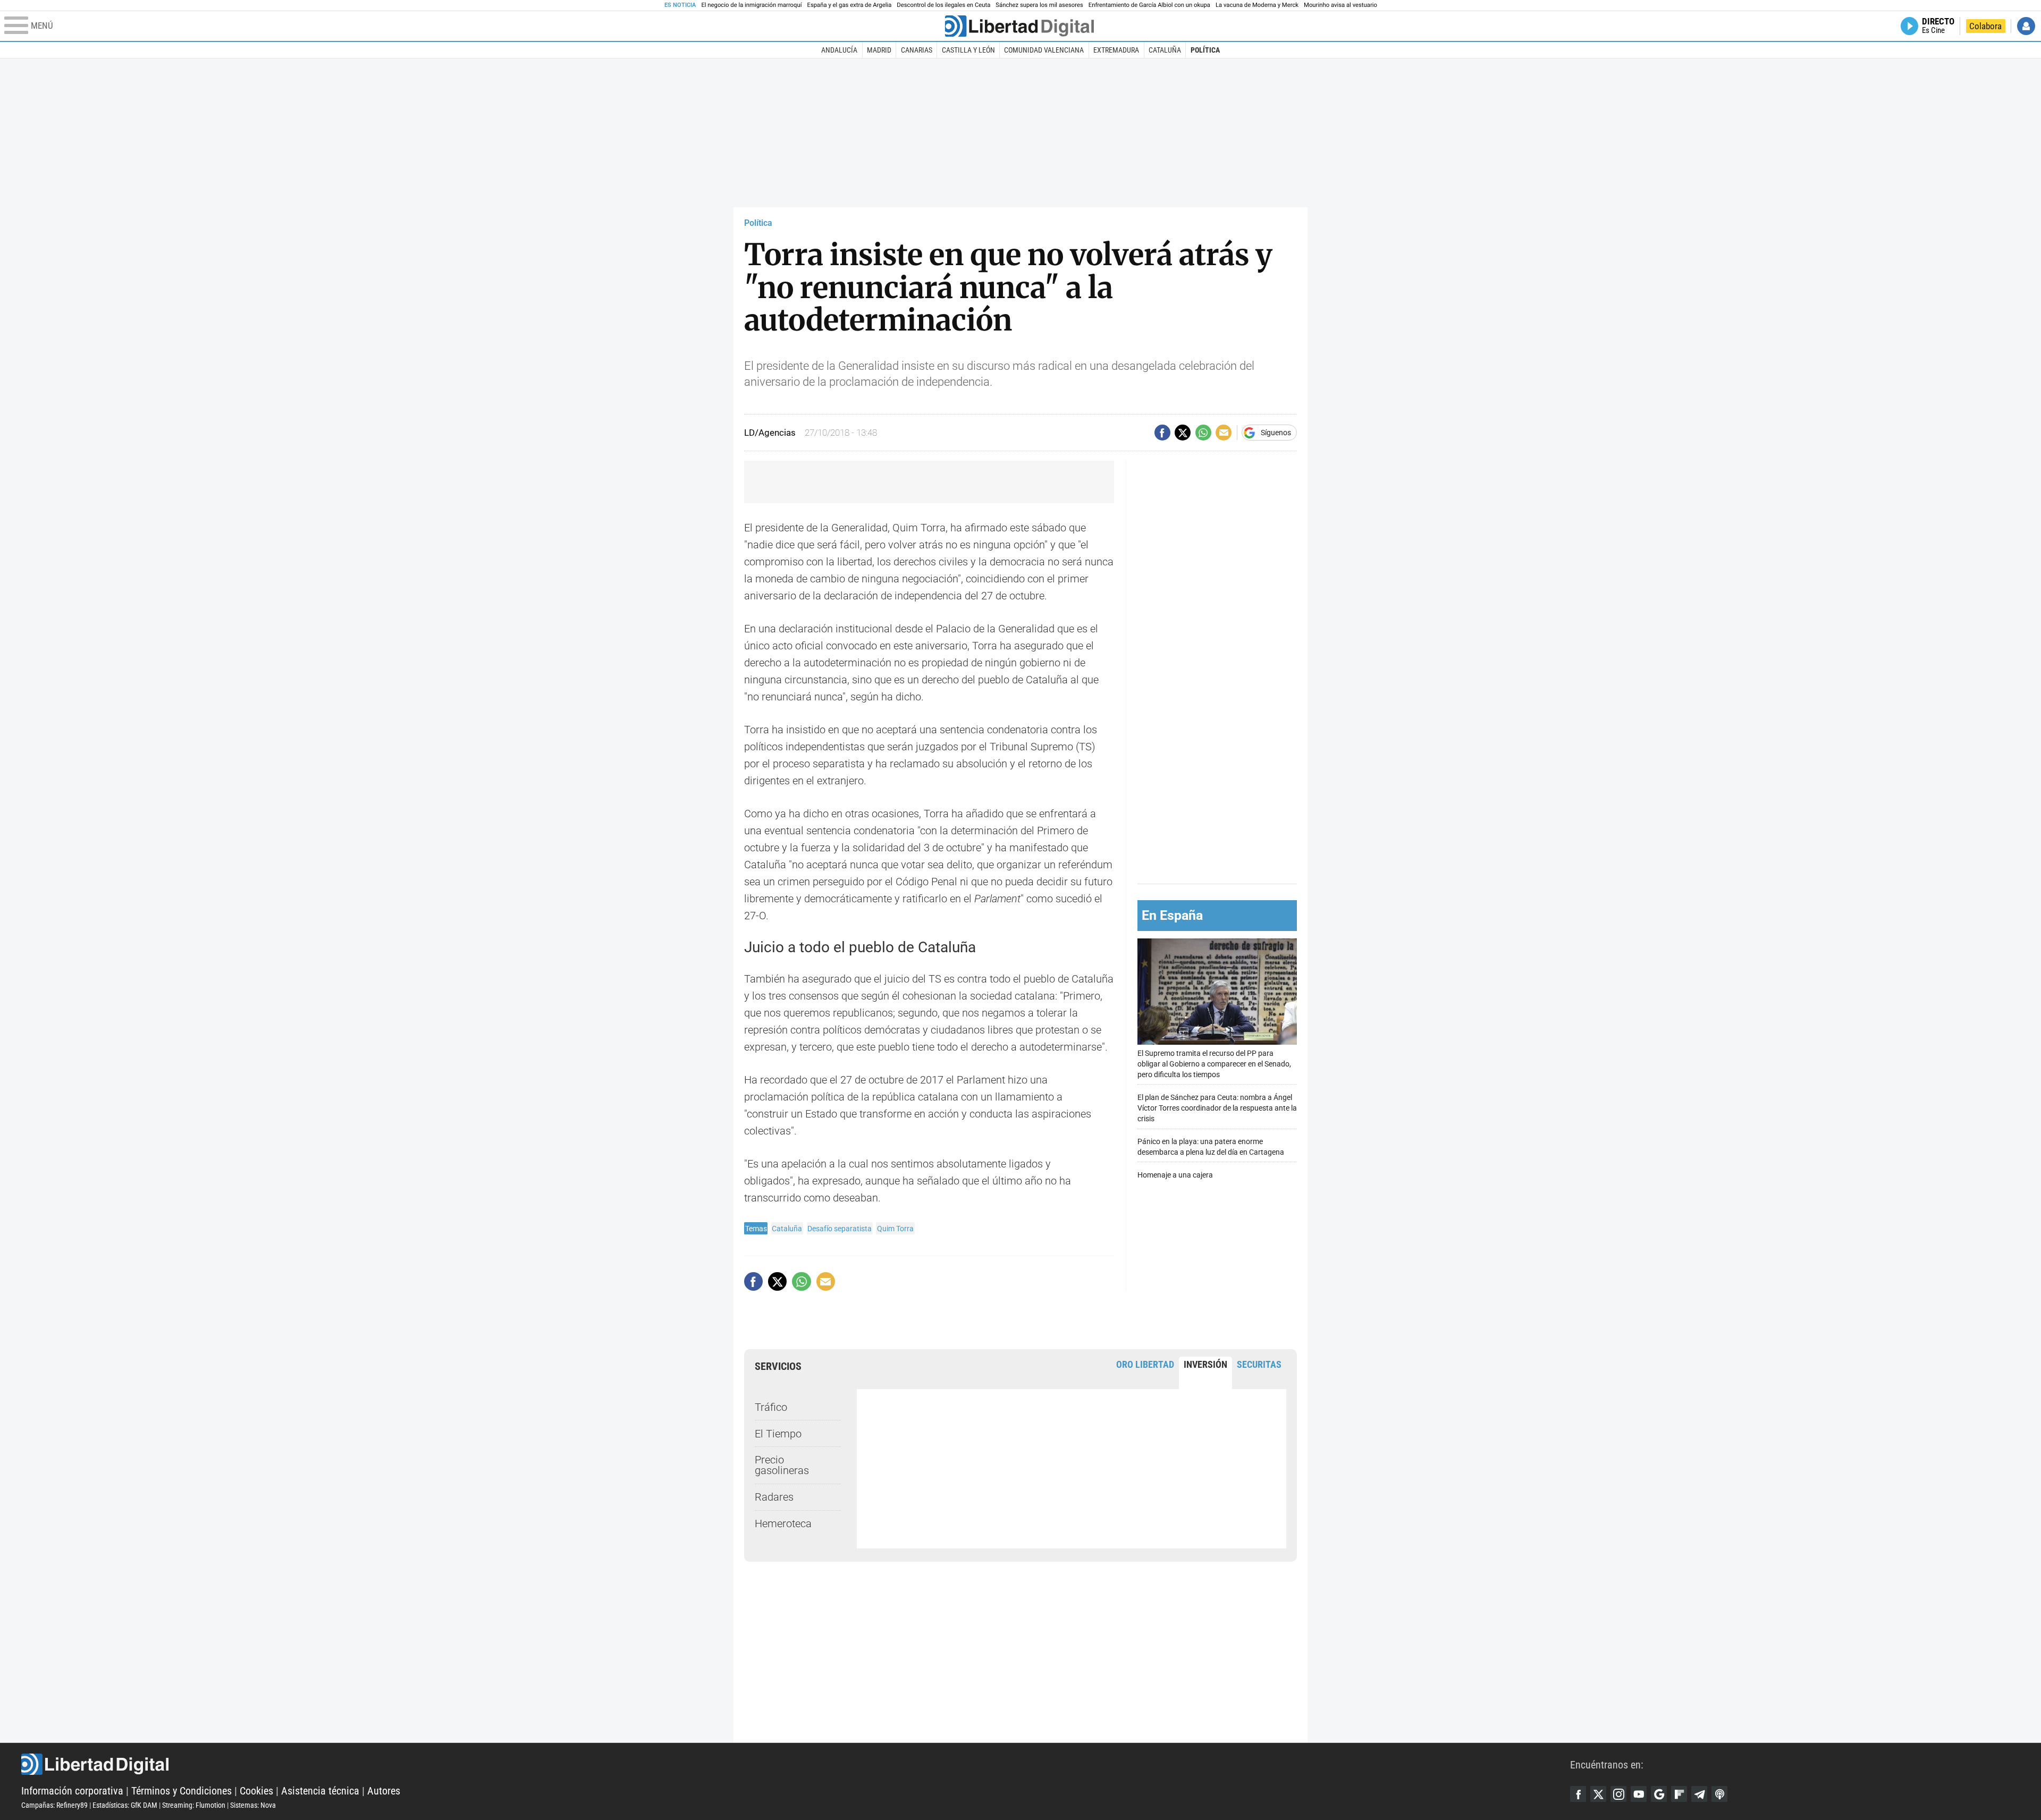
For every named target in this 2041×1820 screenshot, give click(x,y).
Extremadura (1116, 50)
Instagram (1618, 1794)
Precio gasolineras (782, 1465)
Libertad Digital (796, 1764)
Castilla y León (968, 50)
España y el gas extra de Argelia (850, 5)
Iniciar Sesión (2026, 26)
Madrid (879, 50)
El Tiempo (778, 1434)
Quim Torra (895, 1229)
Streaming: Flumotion (194, 1805)
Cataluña (1165, 50)
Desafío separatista (840, 1229)
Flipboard (1679, 1794)
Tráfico (771, 1407)
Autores (384, 1791)
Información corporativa (72, 1791)
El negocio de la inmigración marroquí (751, 5)
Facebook (1578, 1794)
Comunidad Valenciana (1044, 50)
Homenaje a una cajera (1175, 1175)
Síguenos (1276, 433)
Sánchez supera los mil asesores (1039, 5)
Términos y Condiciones (182, 1791)
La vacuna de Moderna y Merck (1257, 5)
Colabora (1985, 26)
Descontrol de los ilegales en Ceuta (943, 5)
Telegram (1699, 1794)
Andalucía (839, 50)
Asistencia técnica (320, 1791)
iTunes (1719, 1794)
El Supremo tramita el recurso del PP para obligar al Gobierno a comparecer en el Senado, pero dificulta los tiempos (1214, 1064)
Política (1205, 50)
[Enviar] (1203, 433)
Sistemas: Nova (253, 1805)
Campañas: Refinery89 (54, 1805)
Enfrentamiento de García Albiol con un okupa (1149, 5)
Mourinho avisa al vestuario (1340, 5)
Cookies (256, 1791)
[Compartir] (1162, 433)
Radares (774, 1497)
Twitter (1598, 1794)
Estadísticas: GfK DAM (125, 1805)
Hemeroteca (783, 1523)
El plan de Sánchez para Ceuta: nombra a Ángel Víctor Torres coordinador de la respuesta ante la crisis (1217, 1108)
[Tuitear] (1183, 433)
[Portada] (1019, 26)
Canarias (917, 50)
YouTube (1639, 1794)
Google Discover (1659, 1794)
